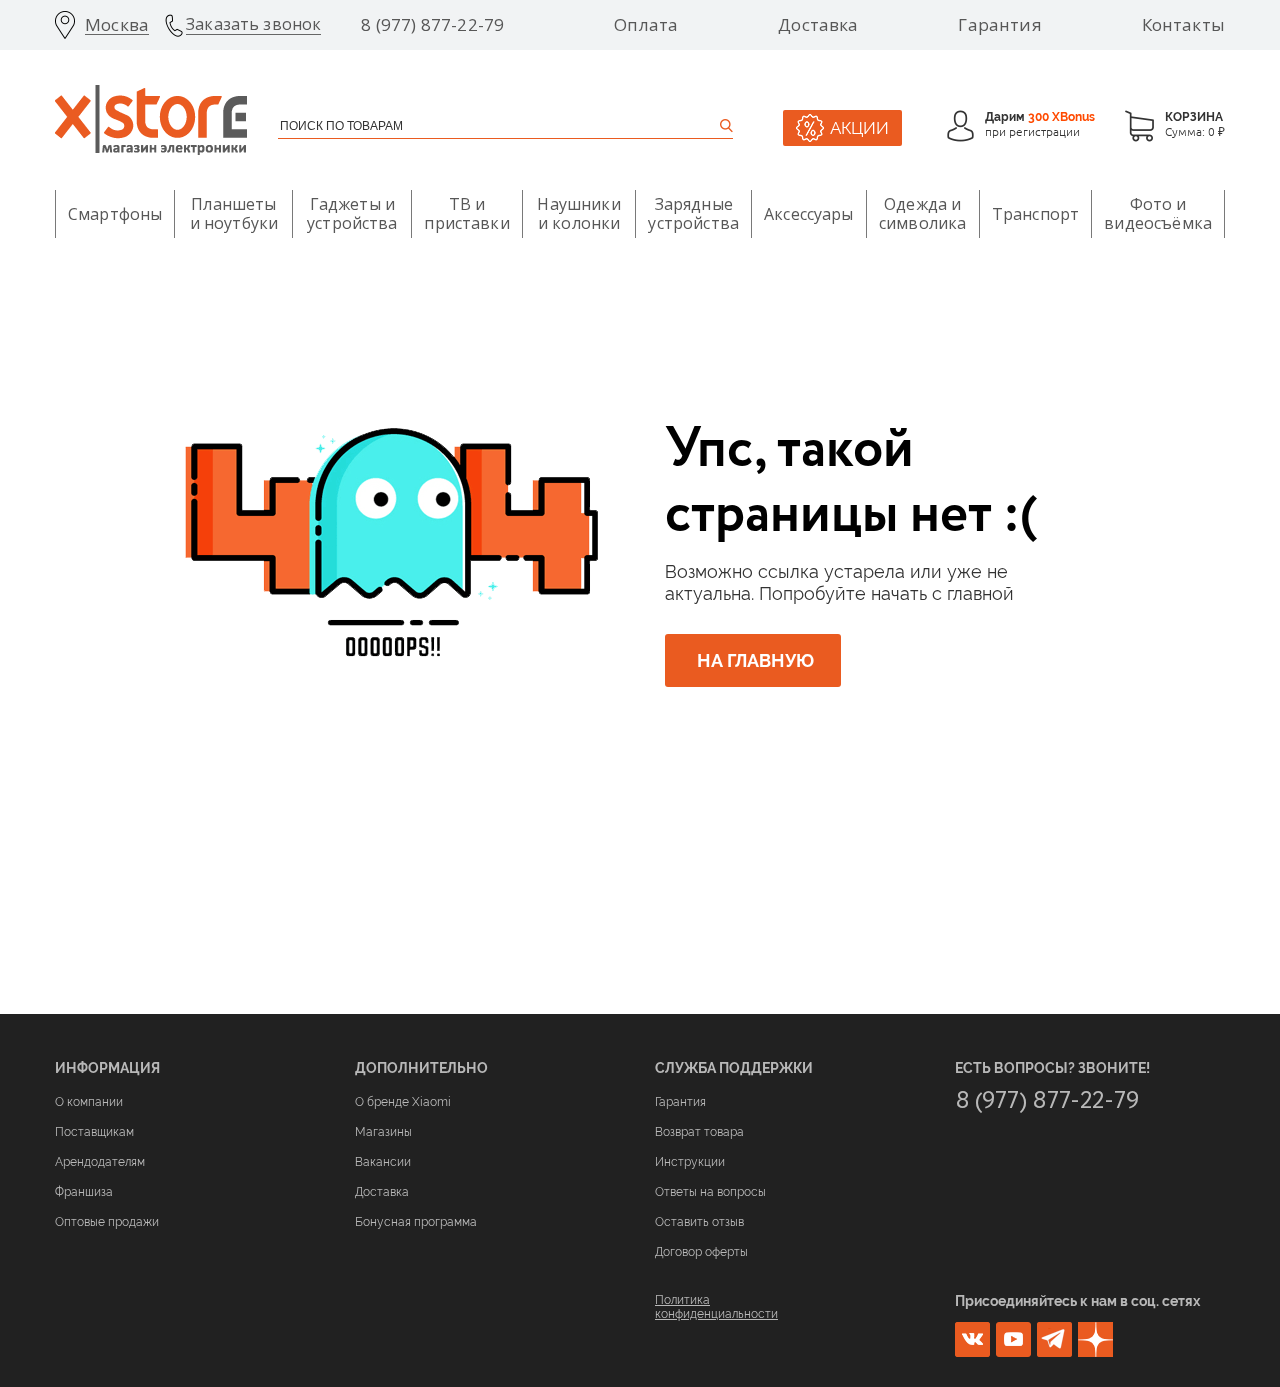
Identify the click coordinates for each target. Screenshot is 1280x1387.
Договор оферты (701, 1252)
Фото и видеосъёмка (1158, 213)
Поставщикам (94, 1132)
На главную (755, 660)
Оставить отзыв (699, 1222)
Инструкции (690, 1162)
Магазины (383, 1132)
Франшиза (84, 1192)
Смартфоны (115, 214)
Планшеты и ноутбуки (234, 213)
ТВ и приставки (466, 213)
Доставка (818, 25)
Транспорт (1035, 214)
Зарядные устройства (693, 213)
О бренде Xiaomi (403, 1102)
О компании (89, 1102)
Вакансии (383, 1162)
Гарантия (999, 25)
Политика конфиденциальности (716, 1307)
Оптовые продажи (107, 1222)
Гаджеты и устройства (352, 213)
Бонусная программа (416, 1222)
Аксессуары (809, 214)
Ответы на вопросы (710, 1192)
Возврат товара (699, 1132)
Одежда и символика (922, 213)
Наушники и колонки (578, 213)
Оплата (646, 25)
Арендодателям (100, 1162)
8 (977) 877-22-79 (432, 25)
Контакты (1183, 25)
